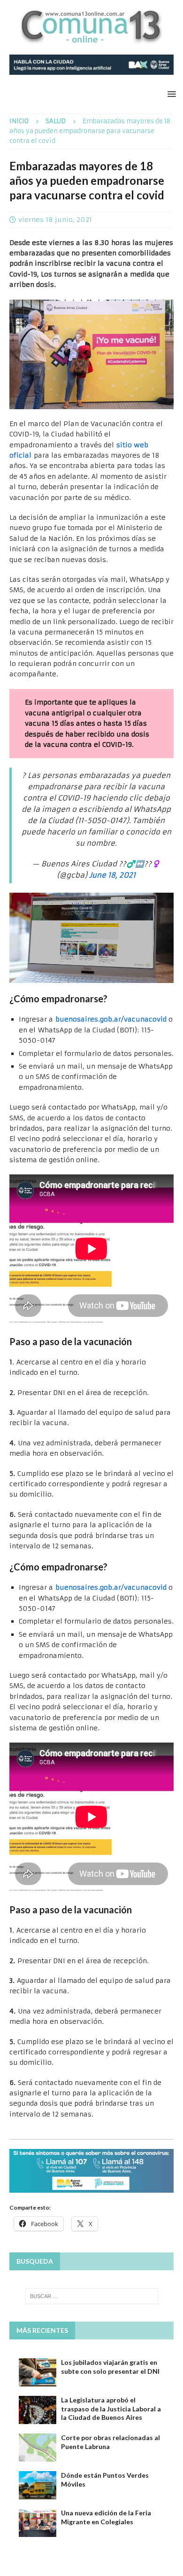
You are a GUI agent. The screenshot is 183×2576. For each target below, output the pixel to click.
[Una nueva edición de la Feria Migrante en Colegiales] (38, 2523)
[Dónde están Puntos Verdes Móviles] (38, 2485)
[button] (170, 94)
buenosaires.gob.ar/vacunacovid (111, 1019)
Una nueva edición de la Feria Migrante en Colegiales (106, 2517)
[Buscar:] (92, 2296)
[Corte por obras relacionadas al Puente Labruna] (38, 2448)
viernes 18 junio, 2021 (55, 220)
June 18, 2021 (112, 875)
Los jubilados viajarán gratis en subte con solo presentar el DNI (110, 2366)
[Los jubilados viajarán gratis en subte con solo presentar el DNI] (38, 2372)
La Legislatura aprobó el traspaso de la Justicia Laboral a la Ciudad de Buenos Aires (111, 2408)
